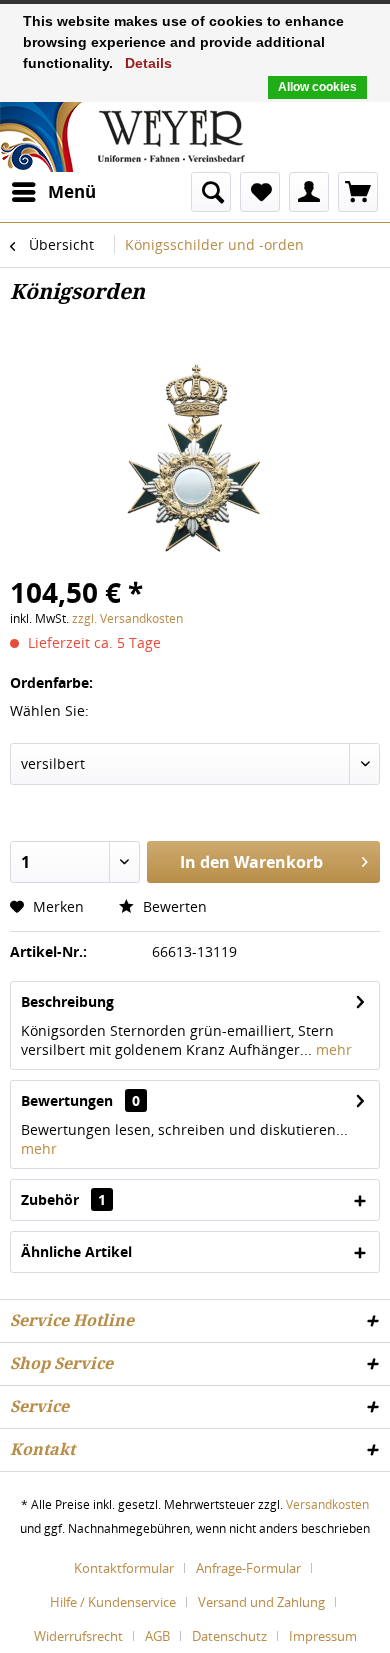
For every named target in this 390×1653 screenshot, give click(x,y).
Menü (72, 191)
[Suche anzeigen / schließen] (211, 192)
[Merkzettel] (260, 192)
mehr (332, 1049)
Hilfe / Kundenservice (113, 1602)
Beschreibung (67, 1001)
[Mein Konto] (309, 192)
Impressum (323, 1636)
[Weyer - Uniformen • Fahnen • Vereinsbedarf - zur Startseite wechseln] (122, 135)
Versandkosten (327, 1504)
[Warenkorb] (358, 192)
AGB (157, 1636)
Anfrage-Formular (248, 1568)
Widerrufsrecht (78, 1636)
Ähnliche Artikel (76, 1251)
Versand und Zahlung (261, 1602)
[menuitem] (53, 192)
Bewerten (173, 906)
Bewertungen (67, 1100)
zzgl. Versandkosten (127, 618)
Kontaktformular (124, 1568)
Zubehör (63, 1199)
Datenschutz (229, 1636)
